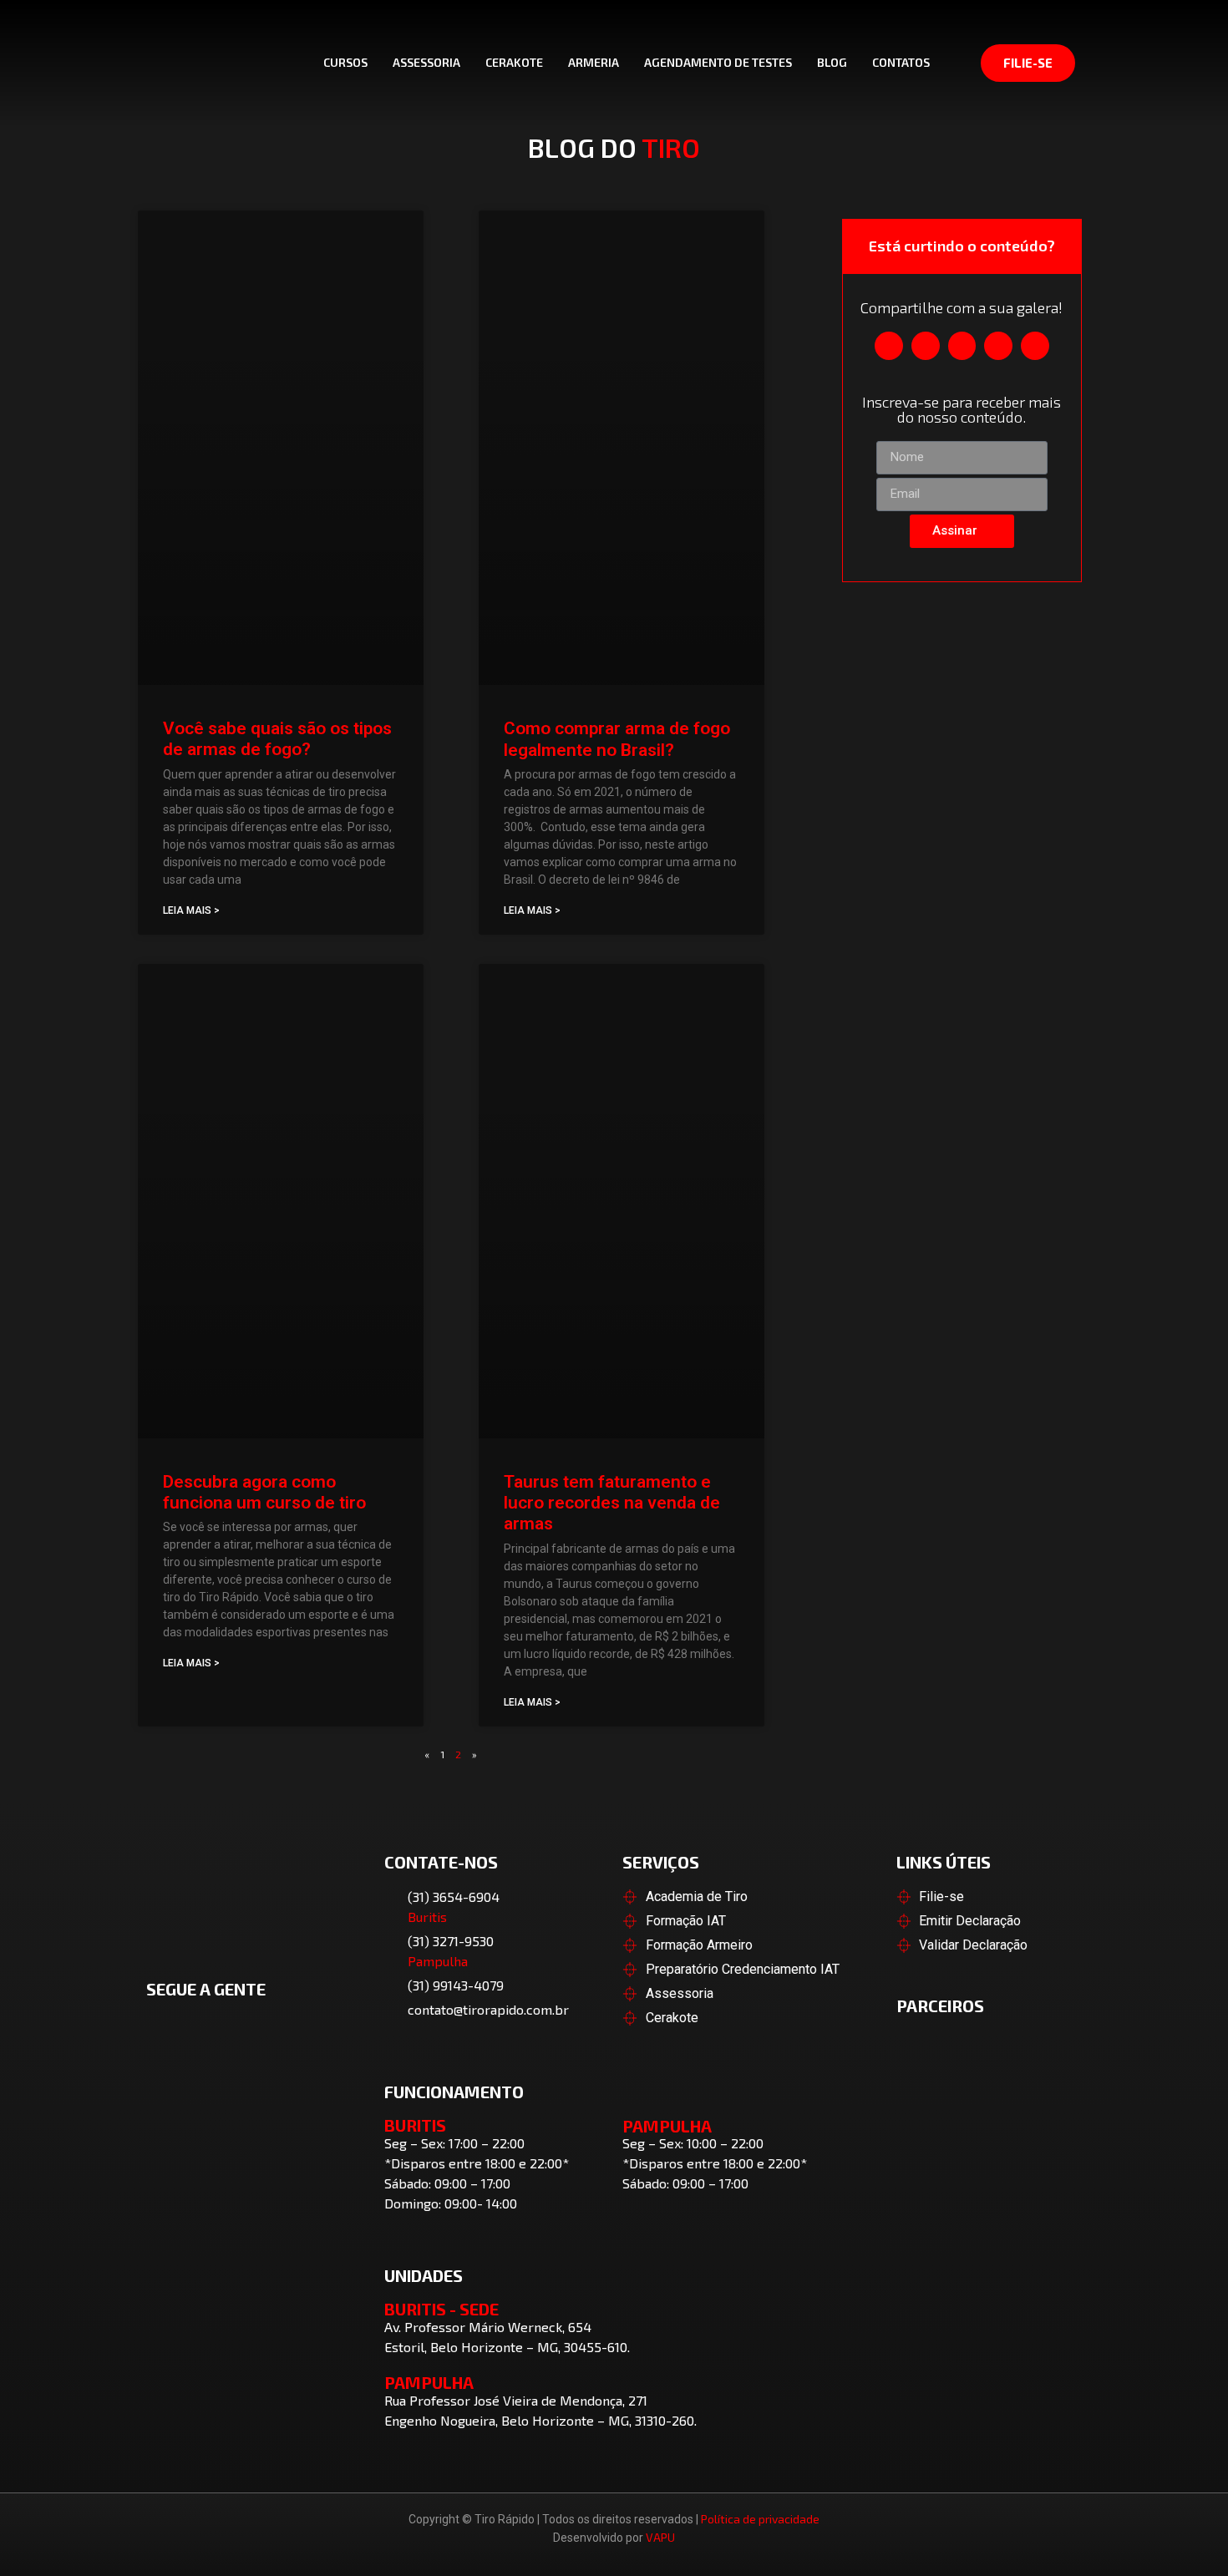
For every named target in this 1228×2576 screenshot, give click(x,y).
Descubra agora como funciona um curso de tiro (264, 1492)
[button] (889, 346)
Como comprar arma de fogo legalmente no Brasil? (617, 739)
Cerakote (514, 62)
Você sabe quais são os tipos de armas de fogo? (277, 739)
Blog (832, 62)
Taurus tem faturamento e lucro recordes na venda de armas (612, 1503)
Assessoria (426, 62)
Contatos (901, 62)
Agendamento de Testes (718, 62)
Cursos (345, 62)
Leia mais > (191, 910)
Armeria (594, 62)
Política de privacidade (760, 2519)
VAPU (660, 2537)
